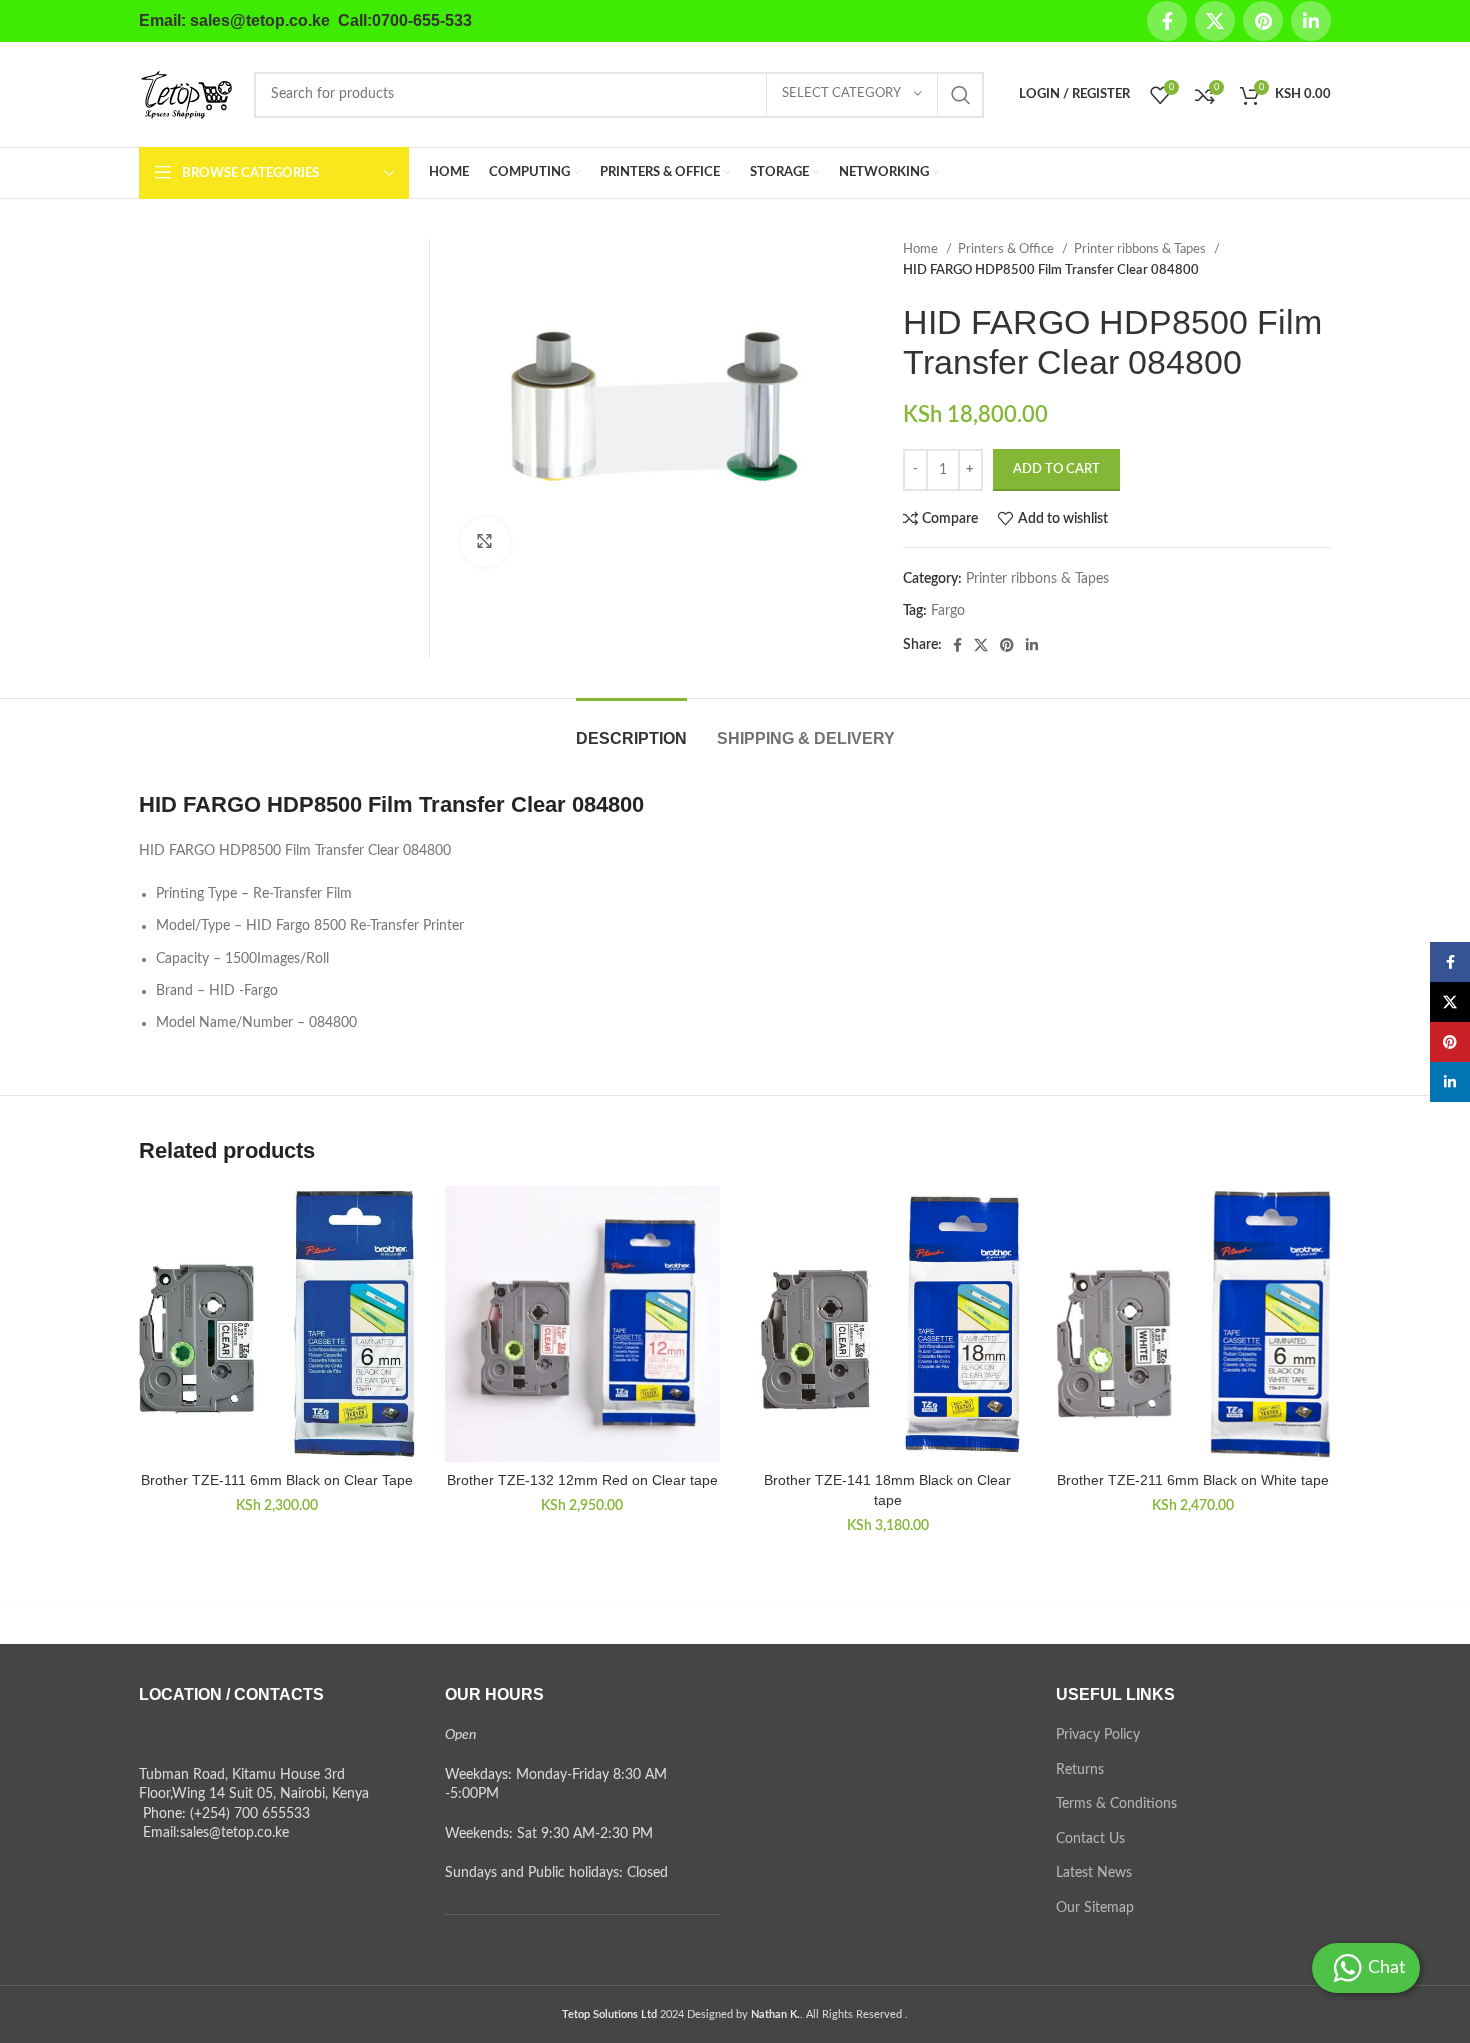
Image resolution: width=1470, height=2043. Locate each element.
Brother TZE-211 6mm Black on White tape (1193, 1480)
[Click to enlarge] (485, 542)
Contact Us (1090, 1839)
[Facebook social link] (1167, 21)
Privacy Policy (1098, 1735)
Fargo (948, 611)
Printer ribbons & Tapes (1141, 249)
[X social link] (1215, 21)
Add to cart (1056, 469)
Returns (1080, 1770)
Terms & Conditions (1116, 1804)
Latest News (1094, 1873)
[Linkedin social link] (1311, 21)
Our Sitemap (1095, 1908)
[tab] (631, 728)
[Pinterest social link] (1263, 21)
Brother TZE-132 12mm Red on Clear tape (582, 1480)
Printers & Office (1007, 249)
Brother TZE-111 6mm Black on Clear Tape (277, 1480)
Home (922, 249)
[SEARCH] (961, 95)
